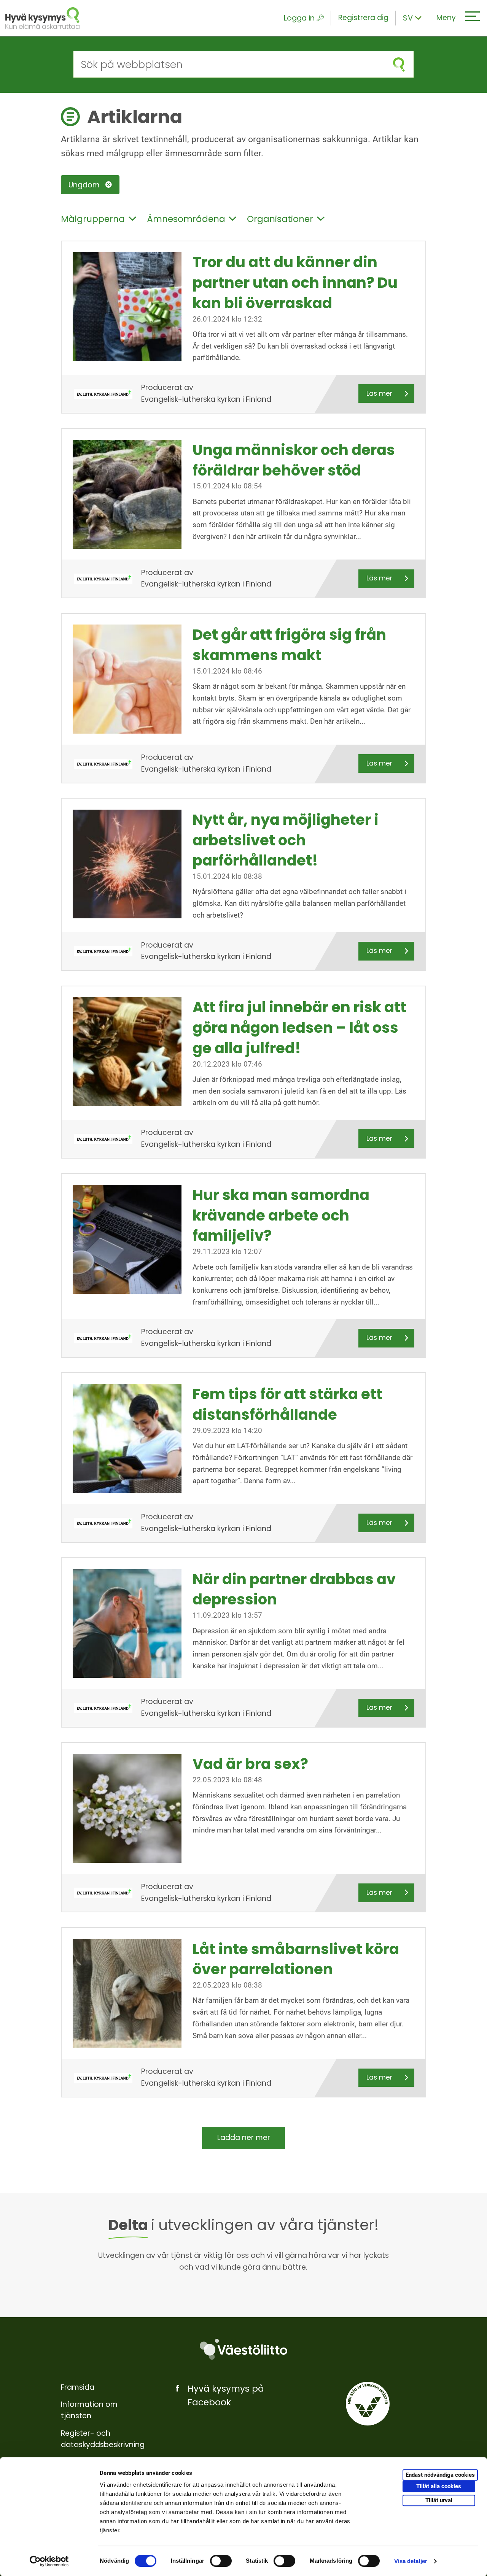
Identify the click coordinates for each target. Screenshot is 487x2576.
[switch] (221, 2561)
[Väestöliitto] (243, 2349)
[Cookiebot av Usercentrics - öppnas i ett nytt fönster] (49, 2561)
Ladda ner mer (244, 2138)
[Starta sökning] (399, 64)
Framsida (78, 2387)
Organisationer (280, 219)
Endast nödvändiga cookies (440, 2475)
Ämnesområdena (186, 219)
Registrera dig (363, 18)
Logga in (299, 18)
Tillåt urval (439, 2500)
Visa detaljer (411, 2561)
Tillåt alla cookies (439, 2486)
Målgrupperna (93, 219)
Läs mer (379, 393)
